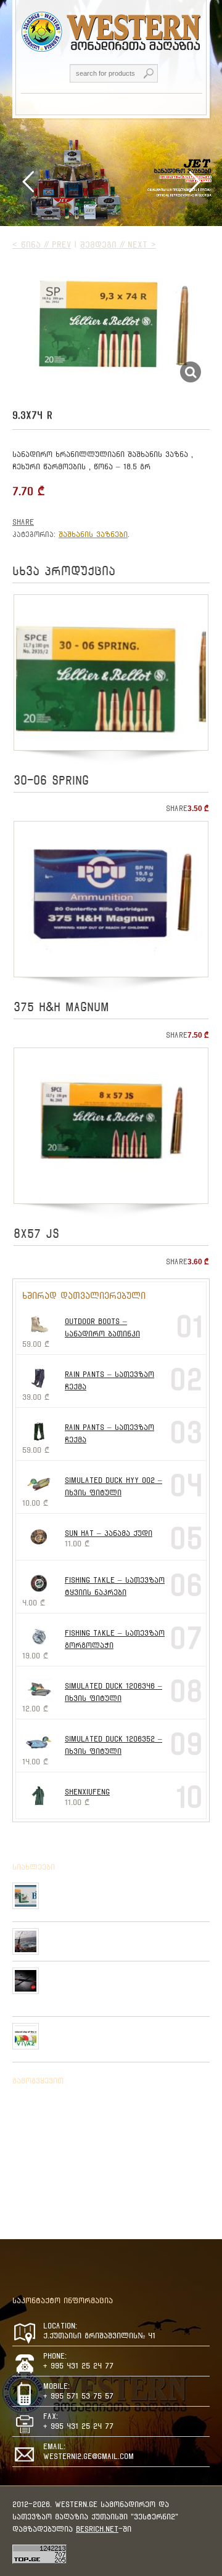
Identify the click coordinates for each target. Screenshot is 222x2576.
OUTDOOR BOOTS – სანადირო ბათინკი (102, 1327)
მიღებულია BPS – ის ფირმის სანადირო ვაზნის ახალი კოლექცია (126, 1892)
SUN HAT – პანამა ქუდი (109, 1533)
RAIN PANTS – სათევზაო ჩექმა (109, 1380)
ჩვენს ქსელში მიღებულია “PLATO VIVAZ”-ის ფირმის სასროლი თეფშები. (126, 2033)
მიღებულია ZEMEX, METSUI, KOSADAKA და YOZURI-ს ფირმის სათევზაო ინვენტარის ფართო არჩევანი (124, 1982)
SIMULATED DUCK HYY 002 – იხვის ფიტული (113, 1486)
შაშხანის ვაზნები (93, 534)
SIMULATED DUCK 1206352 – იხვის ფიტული (113, 1745)
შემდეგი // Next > (118, 244)
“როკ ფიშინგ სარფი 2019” (94, 1933)
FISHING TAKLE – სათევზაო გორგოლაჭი (115, 1639)
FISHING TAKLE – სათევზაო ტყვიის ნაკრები (115, 1586)
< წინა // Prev (42, 244)
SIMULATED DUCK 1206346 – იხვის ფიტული (113, 1692)
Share (23, 522)
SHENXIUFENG (87, 1792)
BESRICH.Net (97, 2529)
